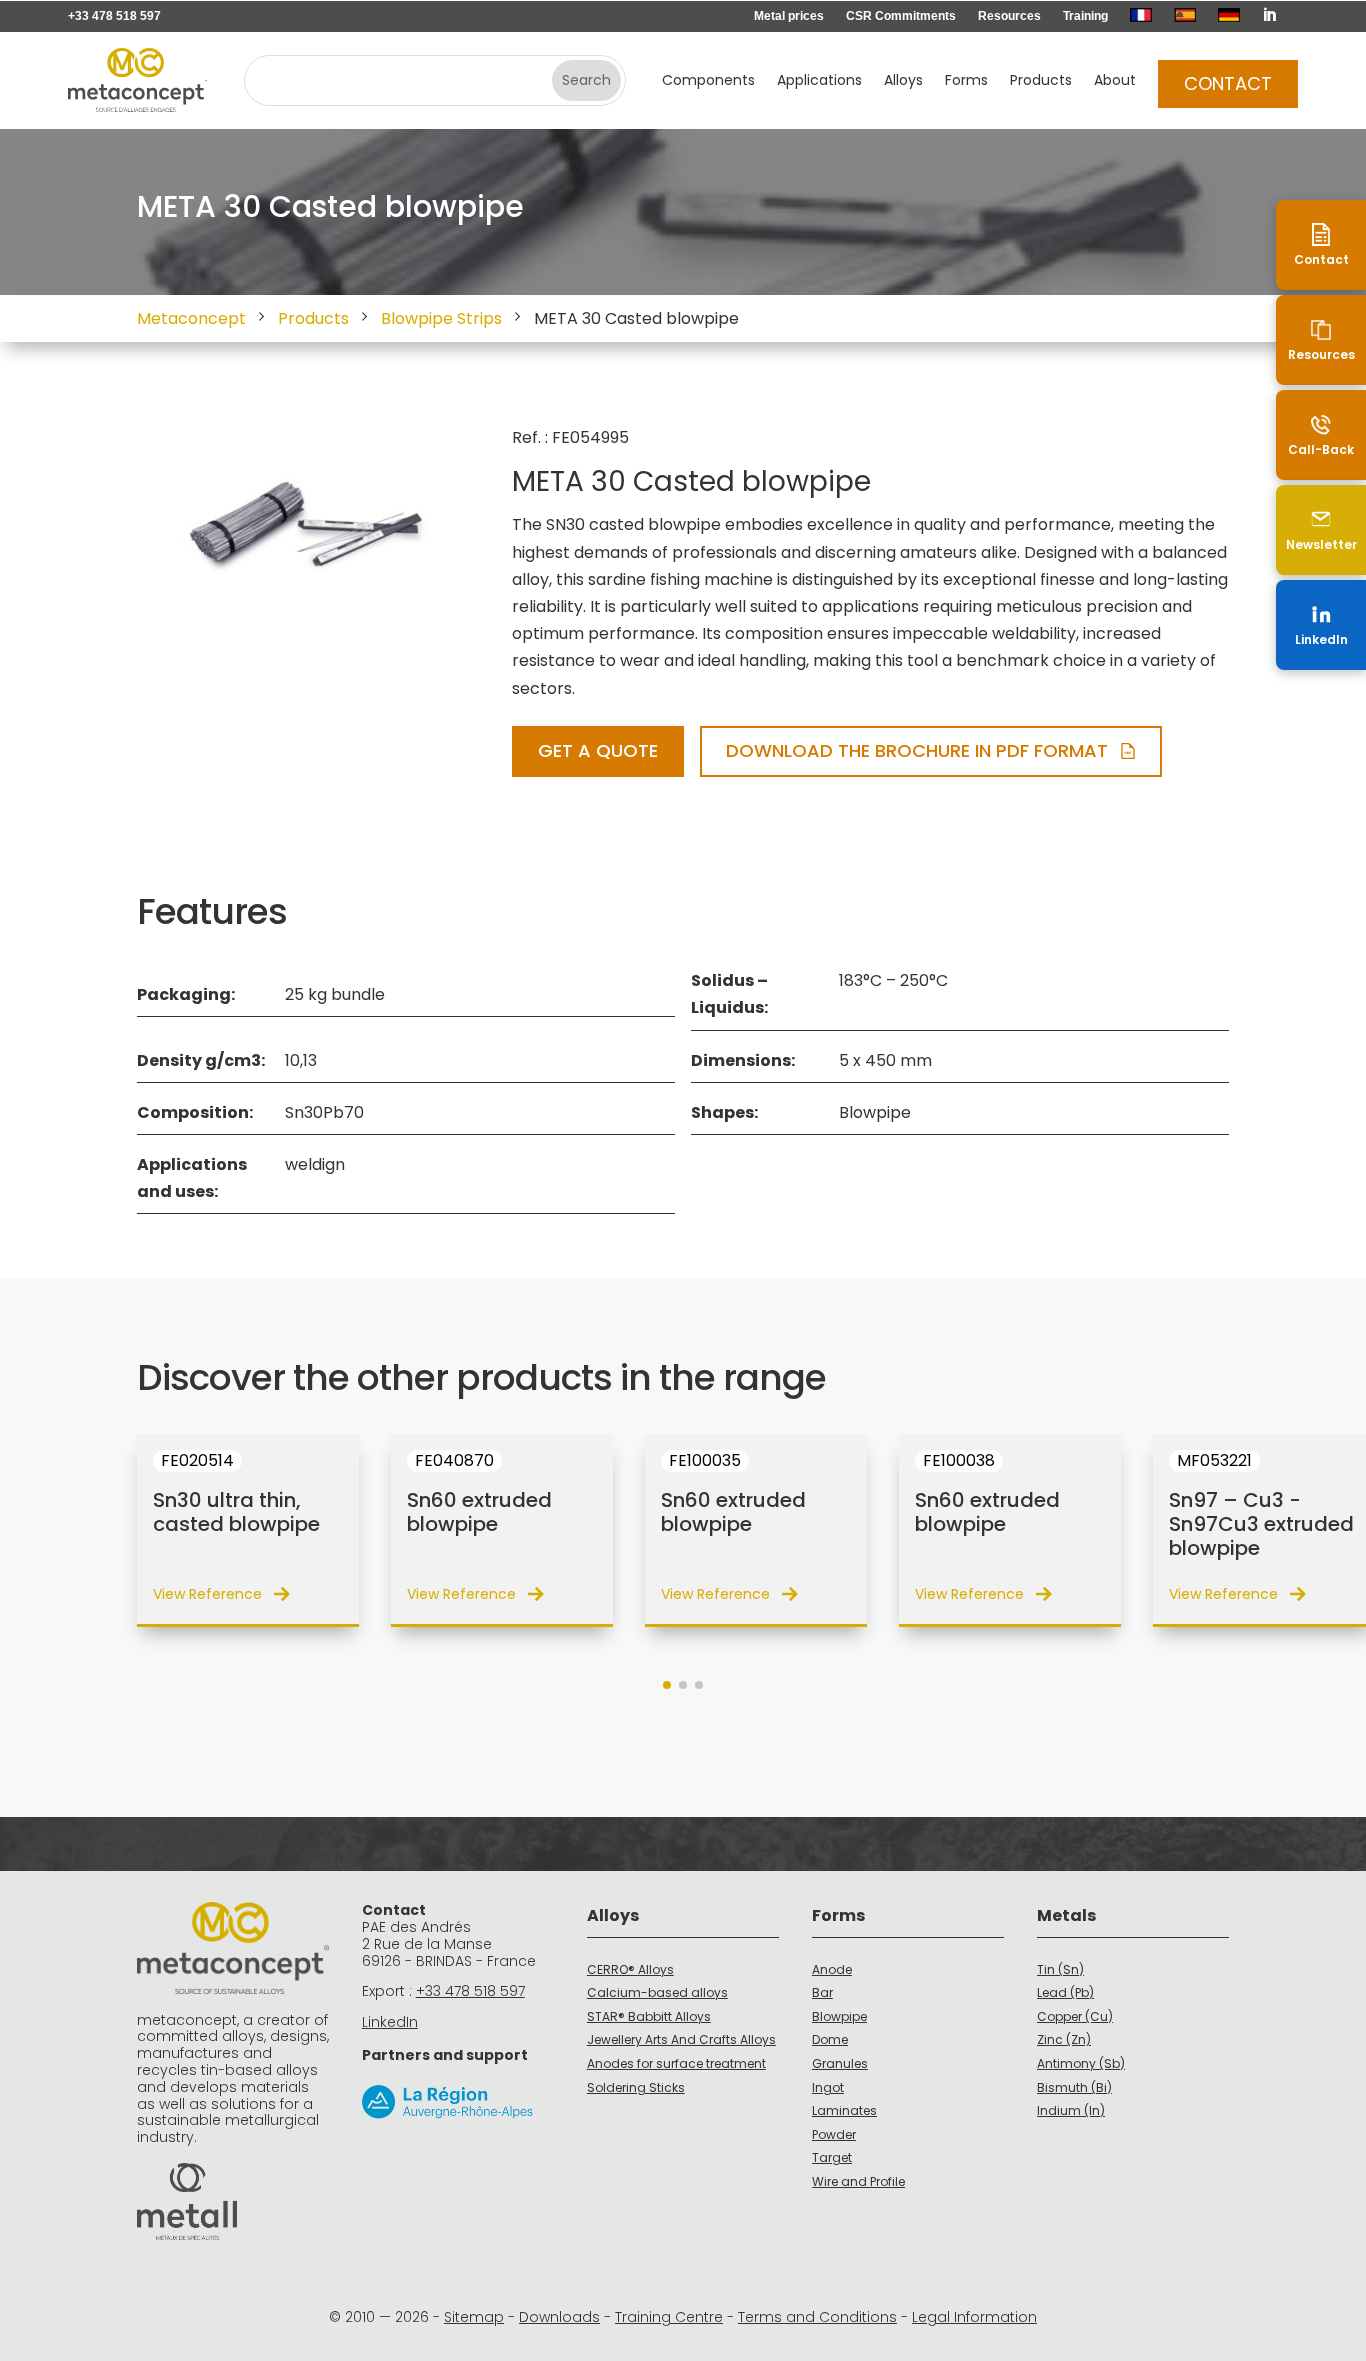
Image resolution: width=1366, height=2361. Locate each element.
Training (1085, 16)
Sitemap (474, 2317)
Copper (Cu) (1075, 2016)
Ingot (828, 2087)
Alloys (903, 81)
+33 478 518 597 (114, 16)
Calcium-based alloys (657, 1992)
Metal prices (789, 16)
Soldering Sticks (636, 2087)
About (1115, 81)
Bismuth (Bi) (1074, 2087)
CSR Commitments (901, 16)
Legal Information (974, 2317)
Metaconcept (191, 318)
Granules (840, 2063)
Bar (822, 1992)
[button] (667, 1685)
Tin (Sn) (1060, 1969)
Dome (830, 2039)
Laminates (844, 2110)
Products (1041, 81)
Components (708, 81)
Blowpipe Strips (441, 318)
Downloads (559, 2317)
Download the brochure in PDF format (917, 750)
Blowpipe (839, 2016)
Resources (1009, 16)
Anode (832, 1969)
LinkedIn (390, 2022)
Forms (966, 81)
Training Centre (669, 2317)
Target (832, 2157)
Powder (834, 2134)
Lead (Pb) (1065, 1992)
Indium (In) (1071, 2110)
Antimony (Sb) (1081, 2063)
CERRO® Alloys (630, 1969)
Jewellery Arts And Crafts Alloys (681, 2039)
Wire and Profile (858, 2181)
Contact (1228, 83)
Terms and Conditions (817, 2317)
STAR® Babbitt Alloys (649, 2016)
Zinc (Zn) (1064, 2039)
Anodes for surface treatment (676, 2063)
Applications (819, 81)
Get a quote (598, 750)
